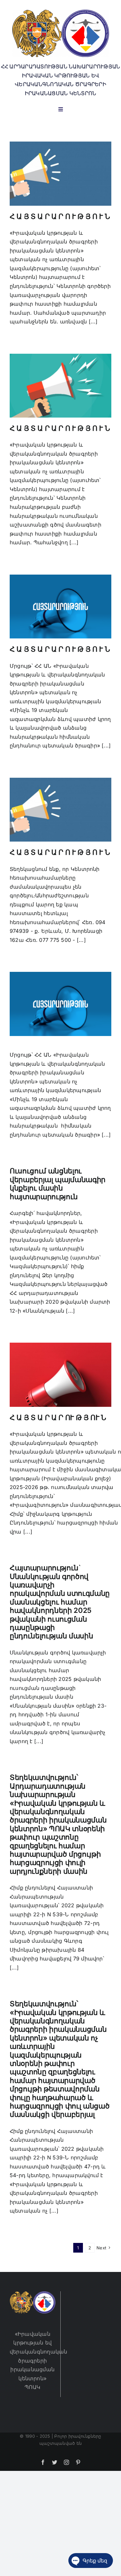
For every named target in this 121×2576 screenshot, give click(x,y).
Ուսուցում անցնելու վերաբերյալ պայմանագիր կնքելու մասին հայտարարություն (58, 1184)
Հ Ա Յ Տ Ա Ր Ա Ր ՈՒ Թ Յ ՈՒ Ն (58, 1417)
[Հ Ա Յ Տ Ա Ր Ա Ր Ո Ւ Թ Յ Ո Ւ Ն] (60, 173)
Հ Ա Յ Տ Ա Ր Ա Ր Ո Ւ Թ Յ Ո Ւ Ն (60, 216)
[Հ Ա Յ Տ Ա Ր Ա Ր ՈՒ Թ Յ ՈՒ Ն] (60, 1375)
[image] (61, 12)
